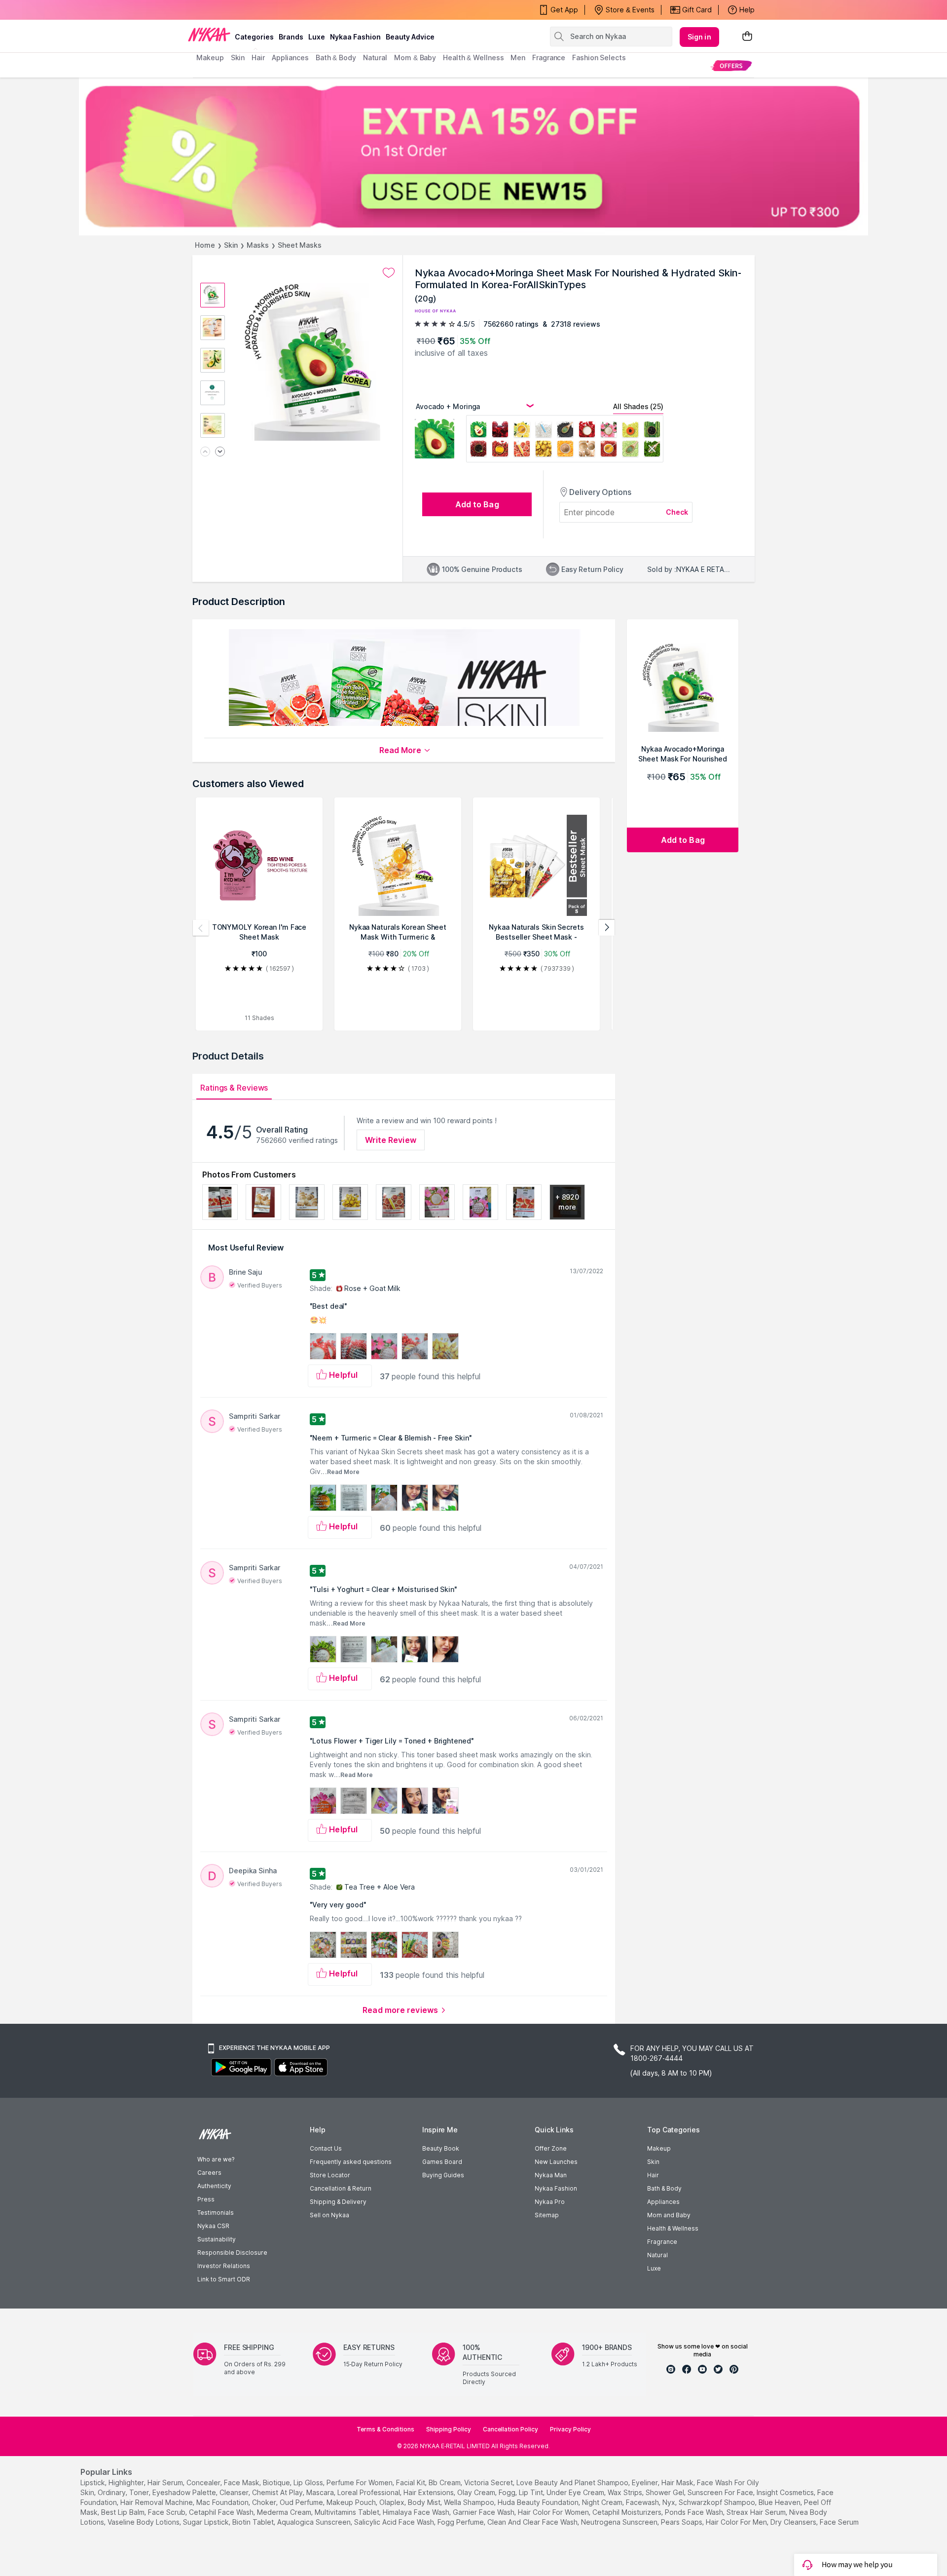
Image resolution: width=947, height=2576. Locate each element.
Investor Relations (224, 2266)
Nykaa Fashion (355, 37)
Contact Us (326, 2148)
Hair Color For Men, (737, 2522)
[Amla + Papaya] (630, 431)
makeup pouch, (352, 2502)
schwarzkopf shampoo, (718, 2502)
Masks (258, 245)
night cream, (603, 2502)
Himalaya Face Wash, (417, 2512)
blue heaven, (780, 2502)
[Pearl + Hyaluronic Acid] (544, 431)
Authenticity (214, 2186)
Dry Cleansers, (794, 2522)
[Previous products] (201, 928)
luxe (317, 37)
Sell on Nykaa (329, 2215)
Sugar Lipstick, (207, 2522)
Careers (209, 2173)
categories (254, 37)
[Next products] (607, 928)
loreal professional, (369, 2492)
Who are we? (216, 2159)
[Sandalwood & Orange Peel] (565, 450)
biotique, (277, 2482)
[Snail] (587, 450)
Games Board (442, 2162)
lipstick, (93, 2482)
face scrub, (167, 2512)
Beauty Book (441, 2148)
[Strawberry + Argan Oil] (500, 450)
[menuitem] (731, 65)
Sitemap (547, 2215)
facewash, (643, 2502)
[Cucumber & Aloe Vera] (630, 450)
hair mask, (678, 2482)
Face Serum (839, 2522)
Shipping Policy (449, 2429)
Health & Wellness (673, 2228)
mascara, (321, 2492)
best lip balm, (124, 2512)
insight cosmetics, (786, 2492)
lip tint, (532, 2492)
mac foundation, (223, 2502)
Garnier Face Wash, (484, 2512)
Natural (657, 2255)
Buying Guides (443, 2175)
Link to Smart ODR (224, 2279)
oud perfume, (302, 2502)
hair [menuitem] (258, 57)
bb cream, (445, 2482)
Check (677, 512)
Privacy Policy (570, 2429)
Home (205, 245)
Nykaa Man (551, 2175)
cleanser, (235, 2492)
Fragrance (662, 2242)
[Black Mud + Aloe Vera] (565, 431)
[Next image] (220, 452)
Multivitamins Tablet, (348, 2512)
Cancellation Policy (510, 2429)
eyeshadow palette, (185, 2492)
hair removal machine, (157, 2502)
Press (206, 2199)
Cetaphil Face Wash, (222, 2512)
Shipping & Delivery (338, 2202)
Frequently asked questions (351, 2162)
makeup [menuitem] (210, 57)
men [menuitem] (518, 57)
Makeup (659, 2148)
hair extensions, (429, 2492)
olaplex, (393, 2502)
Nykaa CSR (213, 2226)
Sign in (699, 37)
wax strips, (626, 2492)
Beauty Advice (410, 37)
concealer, (204, 2482)
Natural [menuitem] (375, 57)
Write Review (391, 1140)
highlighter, (127, 2482)
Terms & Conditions (385, 2429)
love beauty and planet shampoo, (573, 2482)
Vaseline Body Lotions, (144, 2522)
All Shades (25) (638, 406)
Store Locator (330, 2175)
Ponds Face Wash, (695, 2512)
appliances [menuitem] (290, 57)
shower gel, (666, 2492)
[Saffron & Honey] (609, 450)
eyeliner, (646, 2482)
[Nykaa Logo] (209, 34)
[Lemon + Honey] (522, 431)
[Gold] (544, 450)
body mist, (425, 2502)
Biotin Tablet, (254, 2522)
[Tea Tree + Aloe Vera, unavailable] (652, 450)
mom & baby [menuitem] (415, 57)
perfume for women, (360, 2482)
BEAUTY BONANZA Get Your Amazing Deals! (276, 12)
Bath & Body (664, 2188)
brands (291, 37)
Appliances (663, 2202)
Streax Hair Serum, (757, 2512)
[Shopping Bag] (747, 37)
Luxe (654, 2268)
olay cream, (477, 2492)
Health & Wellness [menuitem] (473, 57)
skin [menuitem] (238, 57)
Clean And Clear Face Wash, (533, 2522)
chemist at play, (278, 2492)
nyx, (670, 2502)
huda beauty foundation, (539, 2502)
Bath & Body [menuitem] (336, 57)
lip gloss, (309, 2482)
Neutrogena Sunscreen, (620, 2522)
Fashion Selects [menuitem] (599, 57)
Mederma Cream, (285, 2512)
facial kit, (411, 2482)
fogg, (508, 2492)
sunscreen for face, (721, 2492)
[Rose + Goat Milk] (587, 431)
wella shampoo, (470, 2502)
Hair (653, 2175)
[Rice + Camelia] (609, 431)
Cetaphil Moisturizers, (628, 2512)
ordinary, (112, 2492)
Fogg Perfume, (461, 2522)
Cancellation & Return (341, 2188)
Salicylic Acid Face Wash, (395, 2522)
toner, (140, 2492)
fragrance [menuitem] (549, 57)
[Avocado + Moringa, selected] (478, 431)
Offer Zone (551, 2148)
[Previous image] (205, 452)
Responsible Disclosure (232, 2253)
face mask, (242, 2482)
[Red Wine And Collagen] (500, 431)
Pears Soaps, (682, 2522)
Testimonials (216, 2213)
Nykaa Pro (550, 2202)
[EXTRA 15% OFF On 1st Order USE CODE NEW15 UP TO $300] (473, 156)
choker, (265, 2502)
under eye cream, (576, 2492)
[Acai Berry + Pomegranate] (478, 450)
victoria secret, (489, 2482)
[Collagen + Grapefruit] (522, 450)
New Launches (556, 2162)
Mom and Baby (669, 2215)
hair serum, (166, 2482)
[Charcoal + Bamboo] (652, 431)
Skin (231, 245)
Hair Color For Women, (554, 2512)
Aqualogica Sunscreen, (315, 2522)
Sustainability (217, 2239)
